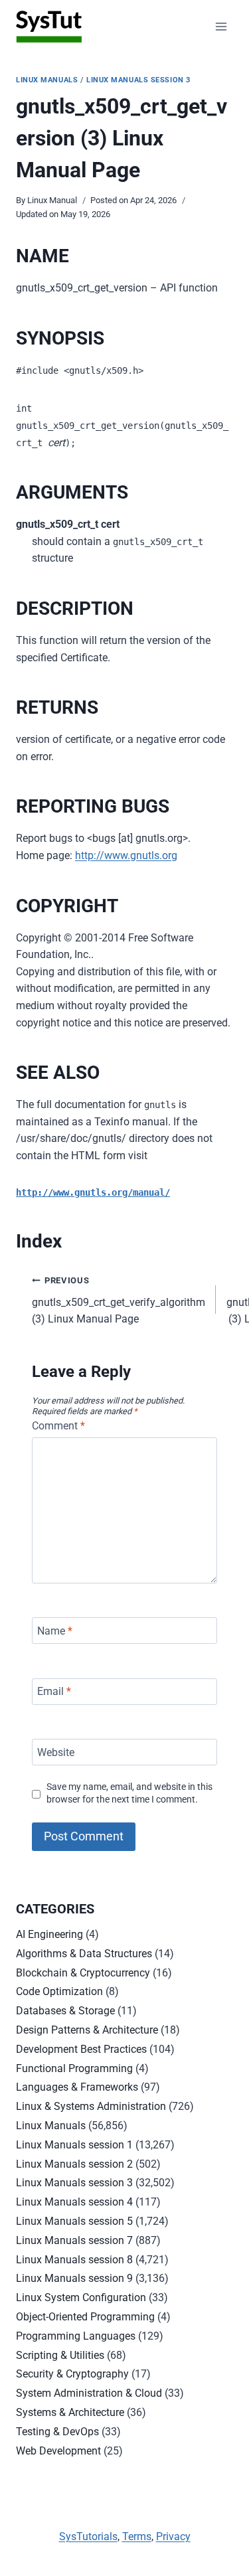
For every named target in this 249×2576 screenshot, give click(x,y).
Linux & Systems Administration (91, 2106)
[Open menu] (221, 26)
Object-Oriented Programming (85, 2317)
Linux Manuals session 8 (74, 2260)
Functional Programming (74, 2068)
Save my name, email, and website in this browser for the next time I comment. (129, 1793)
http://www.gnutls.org (126, 855)
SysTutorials (88, 2536)
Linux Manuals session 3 (138, 80)
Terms (137, 2536)
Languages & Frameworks (77, 2087)
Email (54, 1691)
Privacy (173, 2536)
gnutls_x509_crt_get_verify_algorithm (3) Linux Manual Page (119, 1300)
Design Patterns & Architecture (87, 2030)
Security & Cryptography (72, 2374)
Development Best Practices (81, 2049)
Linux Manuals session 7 (74, 2240)
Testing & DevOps (57, 2432)
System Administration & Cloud (89, 2393)
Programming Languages (76, 2336)
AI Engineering (49, 1934)
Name (55, 1630)
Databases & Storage (65, 2011)
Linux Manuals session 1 (74, 2145)
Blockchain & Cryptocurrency (83, 1973)
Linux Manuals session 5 (74, 2221)
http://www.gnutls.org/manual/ (93, 1192)
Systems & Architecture (70, 2412)
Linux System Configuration (81, 2297)
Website (56, 1752)
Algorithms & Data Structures (84, 1954)
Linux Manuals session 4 (74, 2202)
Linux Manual (52, 200)
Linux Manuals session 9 (74, 2278)
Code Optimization (59, 1991)
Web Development (58, 2451)
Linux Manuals (47, 80)
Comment (58, 1426)
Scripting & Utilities (60, 2355)
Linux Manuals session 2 (74, 2164)
